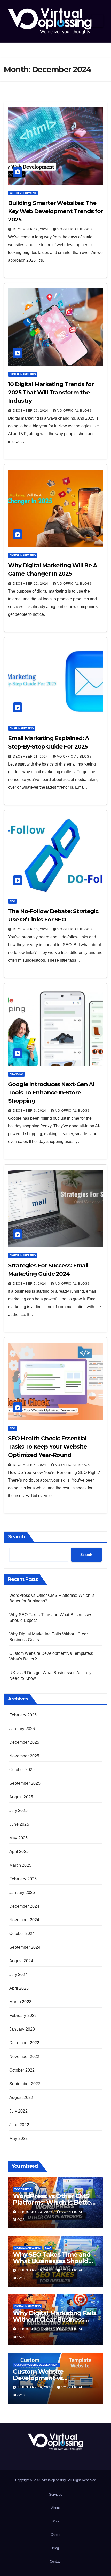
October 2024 (22, 1934)
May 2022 (19, 2138)
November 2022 (24, 2056)
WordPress (23, 2189)
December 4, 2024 (30, 1465)
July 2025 (18, 1811)
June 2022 (19, 2125)
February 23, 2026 (36, 2212)
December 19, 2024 (31, 229)
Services (56, 2494)
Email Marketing (22, 728)
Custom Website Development (37, 2365)
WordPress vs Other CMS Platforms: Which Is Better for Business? (53, 2202)
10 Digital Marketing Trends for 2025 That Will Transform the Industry (51, 392)
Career (55, 2535)
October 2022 (22, 2070)
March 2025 (20, 1865)
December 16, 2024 (31, 411)
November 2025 (24, 1756)
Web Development (23, 193)
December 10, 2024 (31, 929)
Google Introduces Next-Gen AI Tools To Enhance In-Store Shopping (51, 1092)
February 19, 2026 (36, 2270)
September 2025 (25, 1783)
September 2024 (25, 1947)
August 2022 (21, 2097)
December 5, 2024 (30, 1284)
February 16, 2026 (36, 2387)
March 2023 (20, 2002)
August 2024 (21, 1961)
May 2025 (19, 1838)
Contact (56, 2561)
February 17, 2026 (36, 2329)
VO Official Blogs (75, 229)
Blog (55, 2548)
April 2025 (19, 1852)
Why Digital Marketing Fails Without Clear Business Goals (55, 2319)
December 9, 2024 (30, 1111)
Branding (16, 1074)
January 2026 (22, 1729)
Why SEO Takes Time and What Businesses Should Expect (52, 2261)
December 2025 (24, 1742)
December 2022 (24, 2043)
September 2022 (25, 2084)
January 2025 (22, 1893)
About (55, 2508)
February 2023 (23, 2016)
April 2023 (19, 1988)
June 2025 (19, 1824)
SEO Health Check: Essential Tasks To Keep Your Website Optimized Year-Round (47, 1447)
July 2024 (18, 1975)
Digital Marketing (23, 374)
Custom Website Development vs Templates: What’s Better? (54, 2378)
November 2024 (24, 1920)
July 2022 (18, 2111)
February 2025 (23, 1879)
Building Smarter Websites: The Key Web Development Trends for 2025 (55, 211)
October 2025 (22, 1770)
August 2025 (21, 1797)
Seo (12, 901)
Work (55, 2521)
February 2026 (23, 1715)
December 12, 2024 (31, 584)
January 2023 (22, 2029)
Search (17, 1537)
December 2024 (24, 1906)
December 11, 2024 (31, 757)
